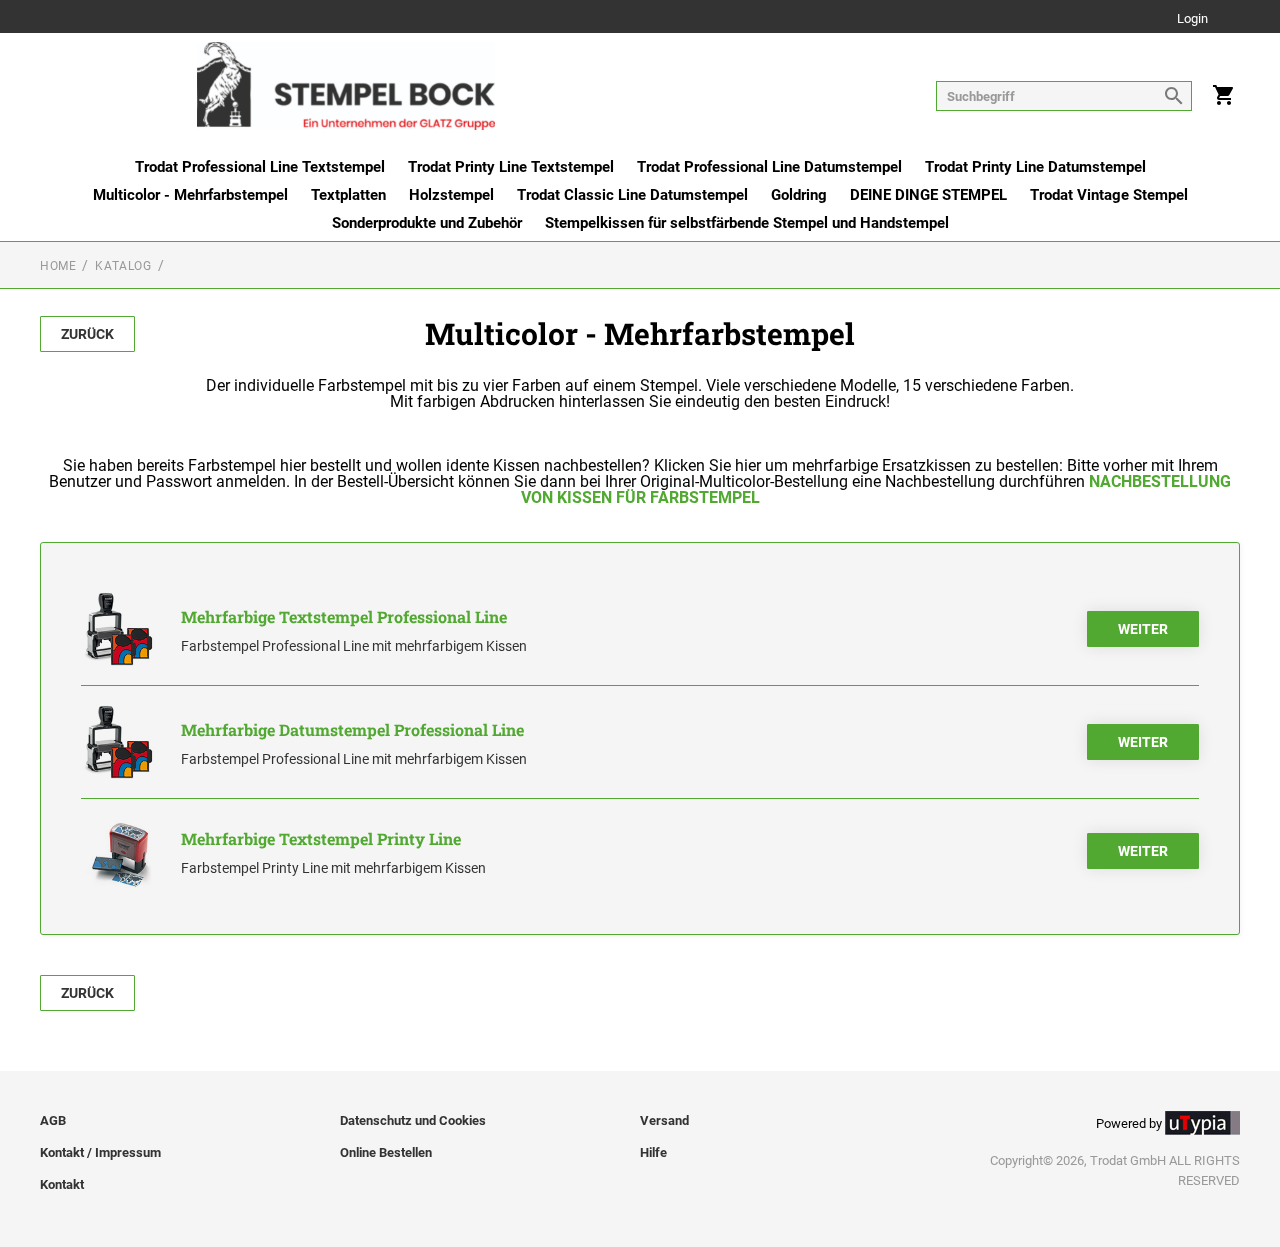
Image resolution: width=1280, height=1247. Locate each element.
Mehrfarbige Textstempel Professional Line (344, 616)
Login (1192, 19)
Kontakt (62, 1184)
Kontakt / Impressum (100, 1152)
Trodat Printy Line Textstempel (511, 167)
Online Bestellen (386, 1152)
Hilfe (653, 1152)
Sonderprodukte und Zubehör (427, 223)
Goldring (799, 195)
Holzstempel (451, 195)
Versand (664, 1120)
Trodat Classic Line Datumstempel (632, 195)
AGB (53, 1120)
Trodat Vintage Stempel (1109, 195)
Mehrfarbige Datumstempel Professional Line (352, 729)
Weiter (1143, 629)
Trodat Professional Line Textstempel (260, 167)
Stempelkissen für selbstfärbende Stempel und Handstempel (747, 223)
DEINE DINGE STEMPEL (928, 195)
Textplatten (348, 195)
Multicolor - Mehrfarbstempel (190, 195)
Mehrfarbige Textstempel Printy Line (321, 838)
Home (58, 266)
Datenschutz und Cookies (413, 1120)
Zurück (87, 334)
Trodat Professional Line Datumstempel (769, 167)
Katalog (123, 266)
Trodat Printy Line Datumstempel (1035, 167)
